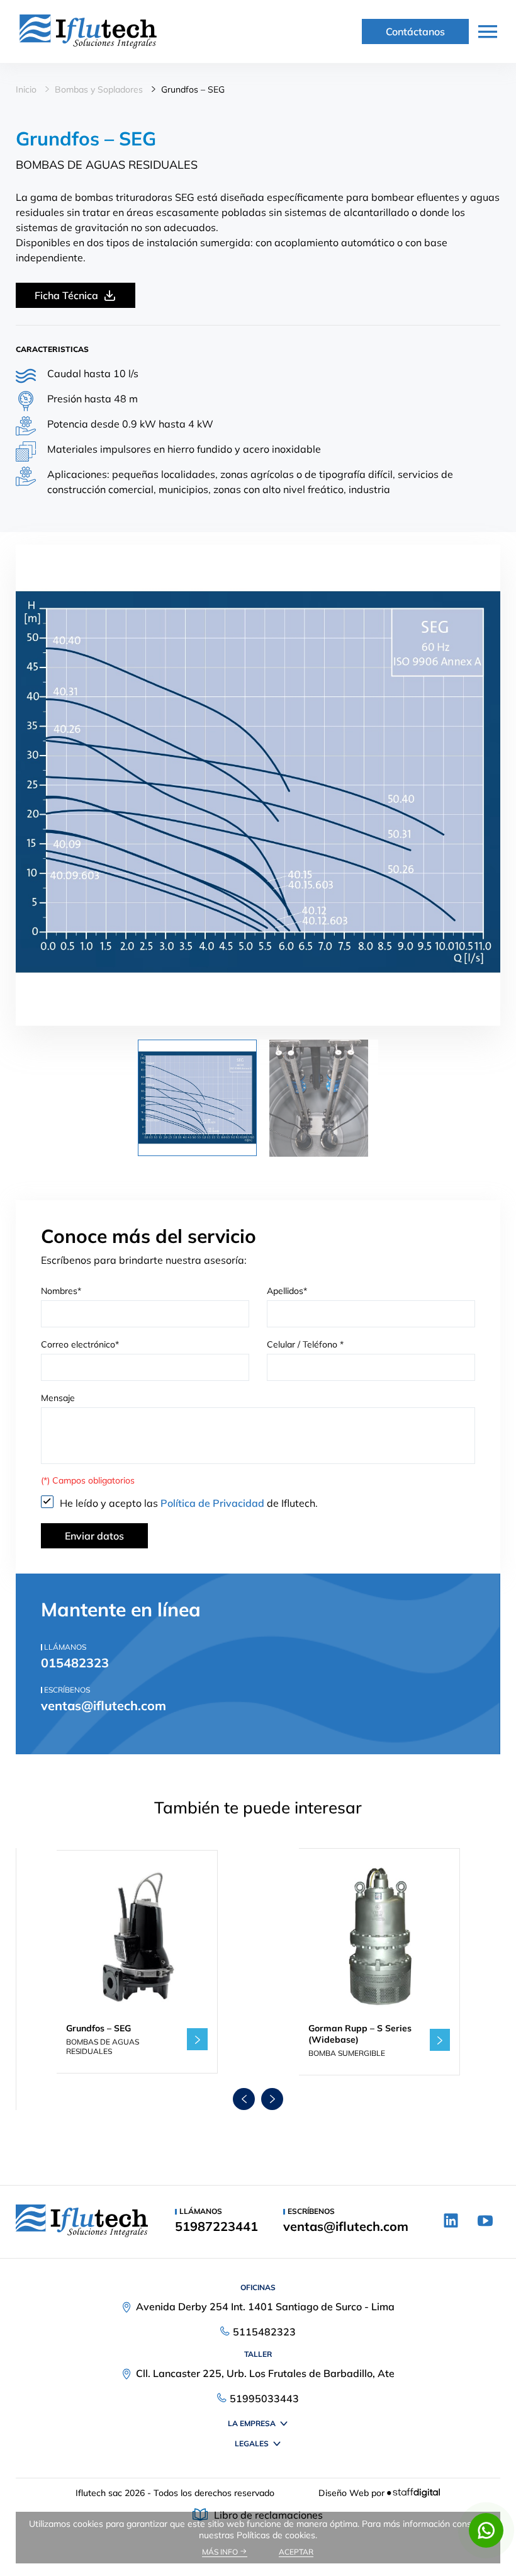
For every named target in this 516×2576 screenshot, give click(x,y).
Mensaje (58, 1398)
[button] (244, 2099)
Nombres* (61, 1291)
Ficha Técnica (66, 295)
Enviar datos (94, 1536)
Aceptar (296, 2552)
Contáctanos (415, 31)
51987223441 (216, 2227)
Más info (221, 2552)
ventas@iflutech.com (104, 1705)
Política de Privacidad (214, 1503)
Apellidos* (287, 1291)
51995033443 (264, 2398)
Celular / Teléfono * (305, 1344)
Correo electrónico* (80, 1344)
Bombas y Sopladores (99, 89)
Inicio (26, 89)
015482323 (75, 1663)
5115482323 (264, 2332)
